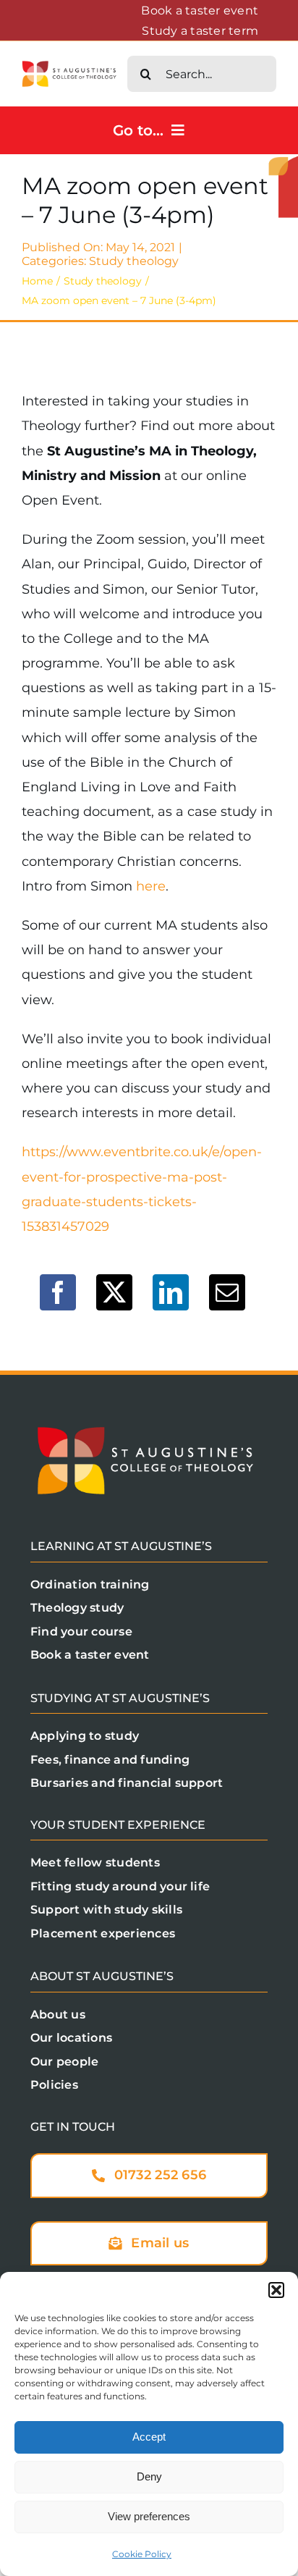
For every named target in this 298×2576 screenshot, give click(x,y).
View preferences (149, 2516)
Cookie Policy (142, 2554)
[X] (114, 1292)
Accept (149, 2437)
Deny (149, 2476)
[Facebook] (58, 1292)
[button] (276, 2290)
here (151, 886)
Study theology (134, 261)
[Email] (227, 1292)
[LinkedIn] (171, 1292)
